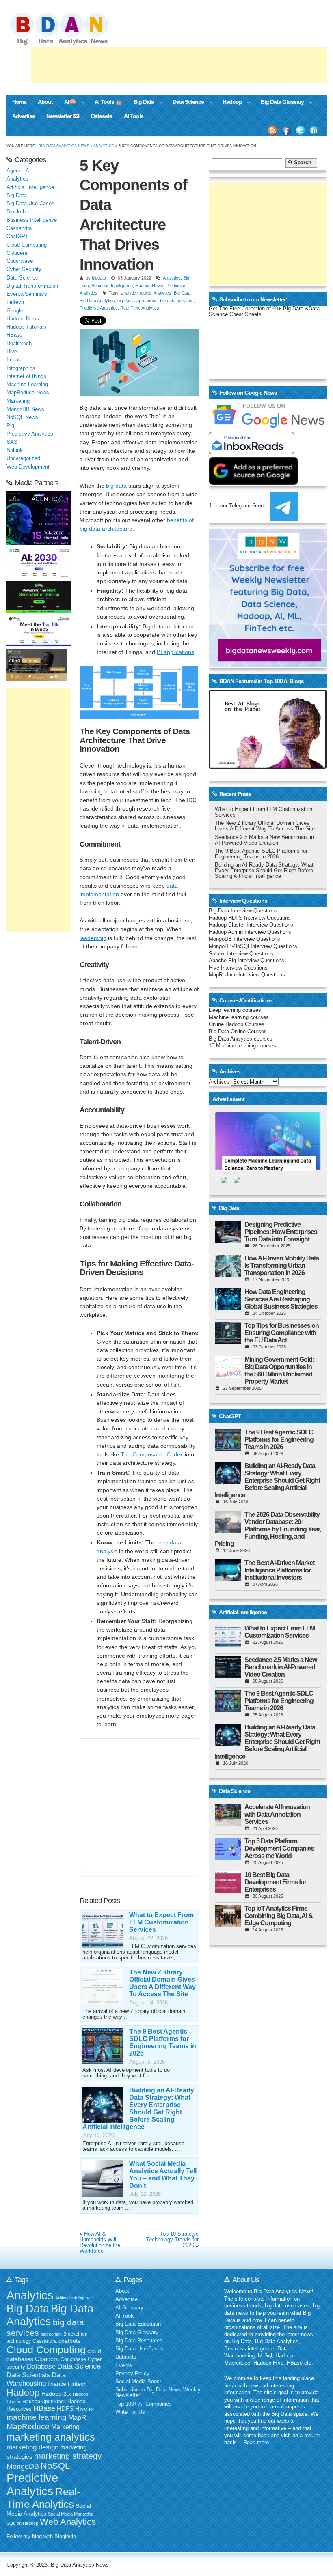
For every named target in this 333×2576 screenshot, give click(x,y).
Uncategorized (23, 458)
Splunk (15, 450)
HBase (14, 335)
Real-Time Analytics (140, 308)
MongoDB (23, 2466)
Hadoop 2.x (56, 2394)
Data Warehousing (36, 2379)
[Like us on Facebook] (286, 131)
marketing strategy (68, 2456)
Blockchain (19, 212)
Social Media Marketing (71, 2514)
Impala (14, 360)
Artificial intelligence (74, 2298)
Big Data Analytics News (64, 146)
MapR (77, 2417)
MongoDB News (25, 409)
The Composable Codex (152, 1454)
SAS (12, 442)
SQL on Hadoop (22, 2523)
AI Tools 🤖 (108, 102)
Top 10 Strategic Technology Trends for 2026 (172, 2240)
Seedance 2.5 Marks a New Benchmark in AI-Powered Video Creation (264, 840)
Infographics (21, 368)
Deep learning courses (235, 1010)
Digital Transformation (32, 286)
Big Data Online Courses (238, 1032)
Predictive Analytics (99, 308)
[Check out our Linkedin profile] (314, 131)
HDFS (65, 2409)
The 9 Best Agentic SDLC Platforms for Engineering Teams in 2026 (163, 2042)
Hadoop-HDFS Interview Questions (250, 918)
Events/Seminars (27, 294)
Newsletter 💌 (63, 116)
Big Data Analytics (97, 301)
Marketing (18, 401)
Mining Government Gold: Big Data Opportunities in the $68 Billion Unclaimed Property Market (279, 1371)
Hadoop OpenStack (44, 2402)
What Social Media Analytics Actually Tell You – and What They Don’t (163, 2175)
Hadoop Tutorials (26, 327)
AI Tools (134, 116)
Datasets (102, 116)
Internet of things (26, 376)
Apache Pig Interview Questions (247, 961)
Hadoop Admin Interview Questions (250, 932)
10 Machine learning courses (242, 1046)
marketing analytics (51, 2437)
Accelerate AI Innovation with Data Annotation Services (277, 1814)
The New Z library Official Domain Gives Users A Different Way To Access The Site (162, 1983)
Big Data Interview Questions (243, 911)
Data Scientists (28, 2375)
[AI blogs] (268, 769)
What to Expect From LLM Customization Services (161, 1922)
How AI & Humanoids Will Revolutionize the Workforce (100, 2243)
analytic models (136, 293)
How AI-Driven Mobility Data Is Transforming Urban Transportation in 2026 (282, 1265)
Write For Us (130, 2412)
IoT (92, 2409)
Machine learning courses (239, 1017)
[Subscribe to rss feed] (272, 131)
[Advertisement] (179, 65)
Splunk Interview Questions (241, 954)
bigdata (99, 278)
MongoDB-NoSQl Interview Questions (253, 946)
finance (57, 2384)
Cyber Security (24, 269)
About (45, 102)
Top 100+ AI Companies (144, 2404)
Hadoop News (149, 286)
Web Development (28, 467)
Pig (10, 426)
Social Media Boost (138, 2382)
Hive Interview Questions (238, 968)
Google (15, 311)
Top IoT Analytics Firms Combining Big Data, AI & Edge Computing (279, 1916)
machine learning (37, 2417)
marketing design (32, 2447)
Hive (12, 352)
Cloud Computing (27, 245)
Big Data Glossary (279, 103)
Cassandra (19, 228)
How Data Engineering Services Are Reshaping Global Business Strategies (281, 1299)
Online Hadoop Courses (237, 1024)
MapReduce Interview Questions (247, 975)
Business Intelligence (112, 286)
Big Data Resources (139, 2341)
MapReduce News (28, 393)
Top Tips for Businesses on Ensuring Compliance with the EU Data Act (282, 1333)
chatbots (69, 2341)
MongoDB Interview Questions (244, 939)
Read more (256, 2443)
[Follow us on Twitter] (301, 131)
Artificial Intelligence (30, 187)
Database (41, 2366)
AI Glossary (129, 2308)
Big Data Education (138, 2324)
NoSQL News (22, 417)
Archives (219, 1082)
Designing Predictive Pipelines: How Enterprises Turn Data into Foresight (281, 1232)
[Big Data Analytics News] (68, 44)
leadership (93, 938)
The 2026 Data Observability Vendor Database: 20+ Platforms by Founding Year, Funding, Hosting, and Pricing (268, 1529)
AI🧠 (67, 103)
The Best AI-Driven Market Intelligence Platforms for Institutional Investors (279, 1570)
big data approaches (137, 301)
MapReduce (28, 2426)
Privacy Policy (132, 2374)
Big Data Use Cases (30, 204)
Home (19, 102)
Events (124, 2365)
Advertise (24, 116)
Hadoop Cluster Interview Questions (251, 925)
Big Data (141, 103)
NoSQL (55, 2466)
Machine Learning (27, 385)
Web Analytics (68, 2522)
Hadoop (229, 103)
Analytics (104, 146)
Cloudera (17, 253)
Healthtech (19, 344)
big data (116, 486)
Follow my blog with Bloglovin (41, 2537)
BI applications (175, 652)
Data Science (185, 103)
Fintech (15, 302)
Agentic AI (19, 171)
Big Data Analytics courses (241, 1039)
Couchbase (20, 261)
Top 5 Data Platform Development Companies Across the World (279, 1848)
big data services (177, 301)
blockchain (51, 2334)
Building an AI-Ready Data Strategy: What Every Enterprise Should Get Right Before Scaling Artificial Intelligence (138, 2108)
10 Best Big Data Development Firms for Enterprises (275, 1882)
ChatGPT (17, 237)
